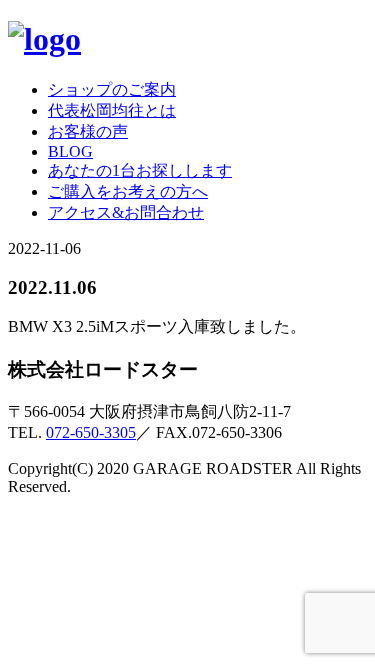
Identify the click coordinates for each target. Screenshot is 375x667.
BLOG (70, 151)
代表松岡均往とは (112, 110)
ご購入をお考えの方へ (128, 191)
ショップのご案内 (112, 89)
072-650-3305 (91, 432)
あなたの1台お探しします (140, 170)
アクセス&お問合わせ (126, 212)
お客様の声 (88, 131)
